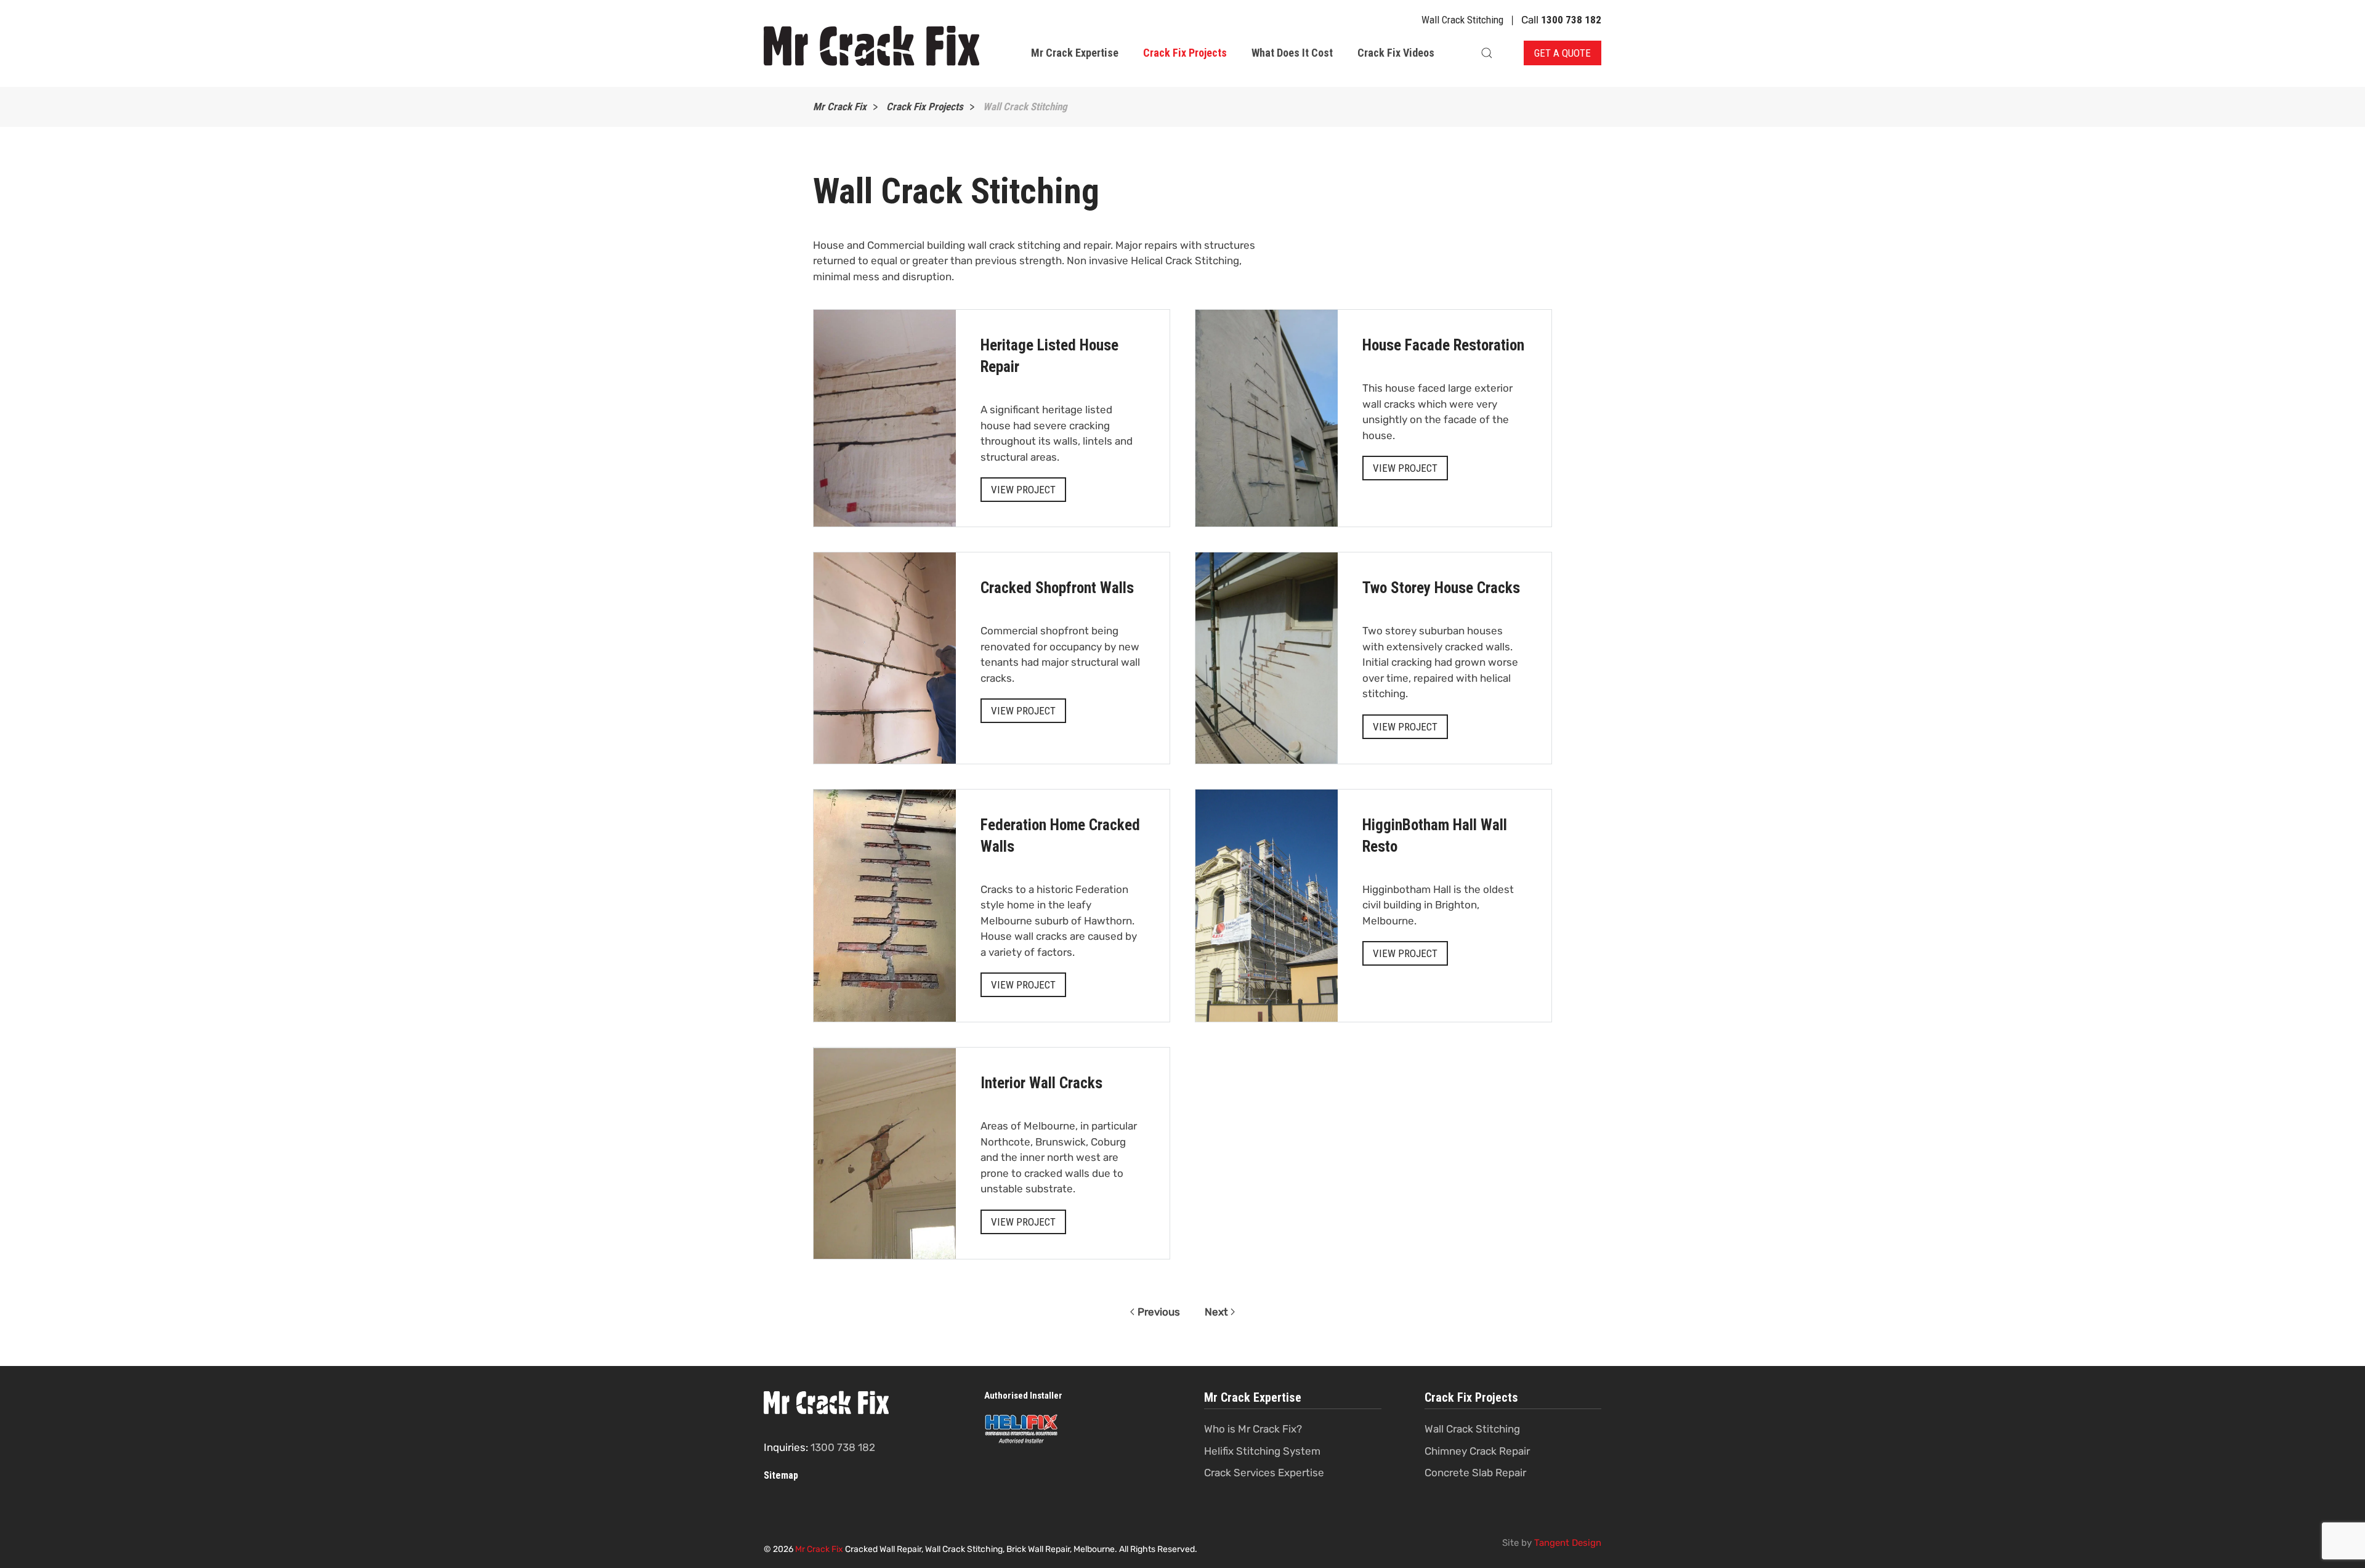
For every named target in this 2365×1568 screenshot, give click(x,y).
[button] (1487, 53)
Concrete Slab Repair (1475, 1473)
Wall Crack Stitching (1472, 1429)
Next (1216, 1312)
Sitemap (781, 1475)
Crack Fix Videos (1396, 53)
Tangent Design (1568, 1543)
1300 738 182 (1571, 20)
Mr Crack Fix (819, 1549)
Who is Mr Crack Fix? (1253, 1429)
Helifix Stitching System (1262, 1451)
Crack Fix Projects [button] (1185, 53)
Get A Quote (1563, 53)
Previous (1159, 1312)
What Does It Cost (1292, 53)
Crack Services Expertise (1264, 1473)
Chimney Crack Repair (1477, 1451)
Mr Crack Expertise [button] (1075, 53)
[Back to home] (873, 47)
